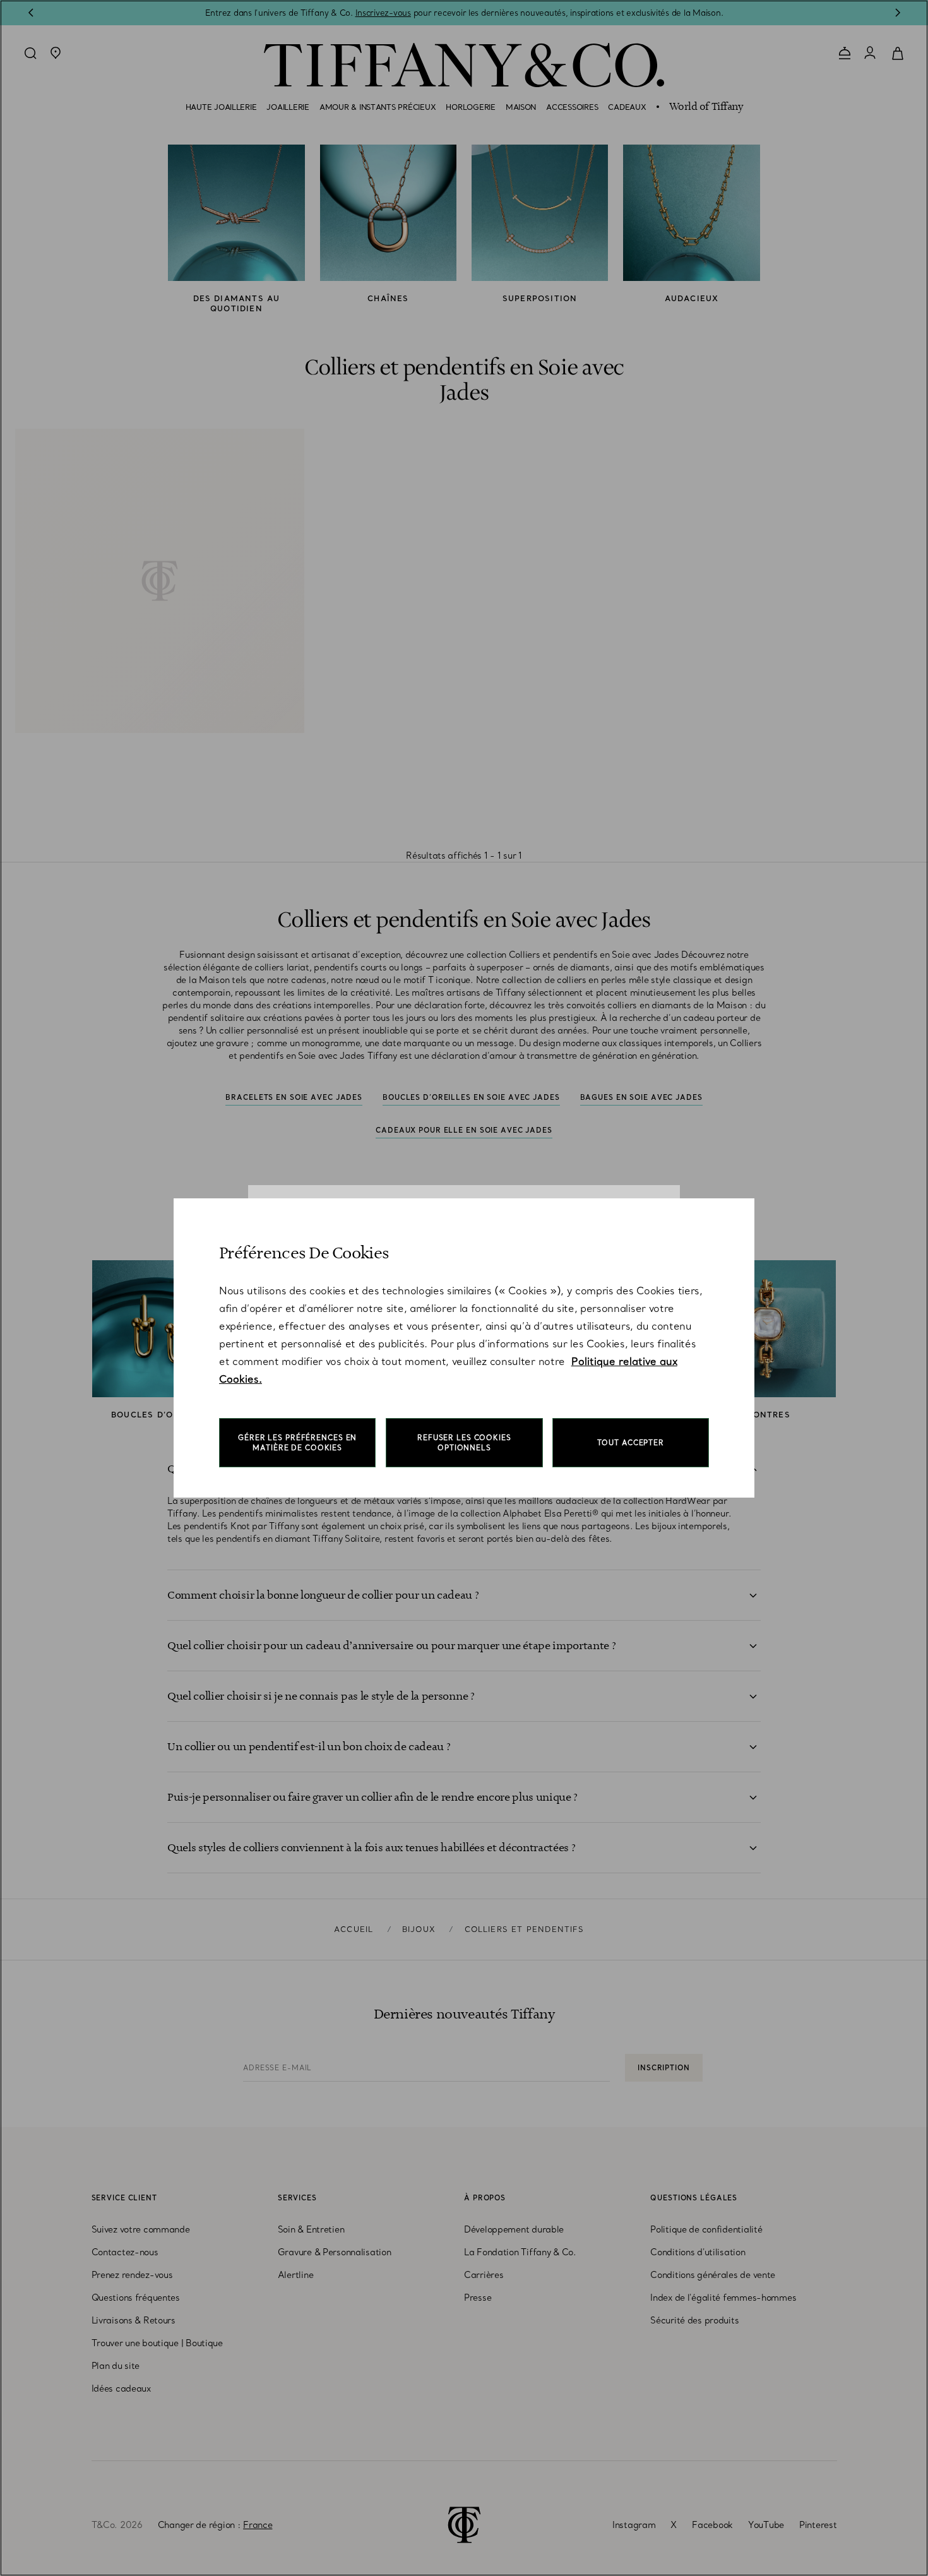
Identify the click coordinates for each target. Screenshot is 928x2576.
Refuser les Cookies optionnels (464, 1443)
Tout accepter (631, 1443)
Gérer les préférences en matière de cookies (297, 1443)
